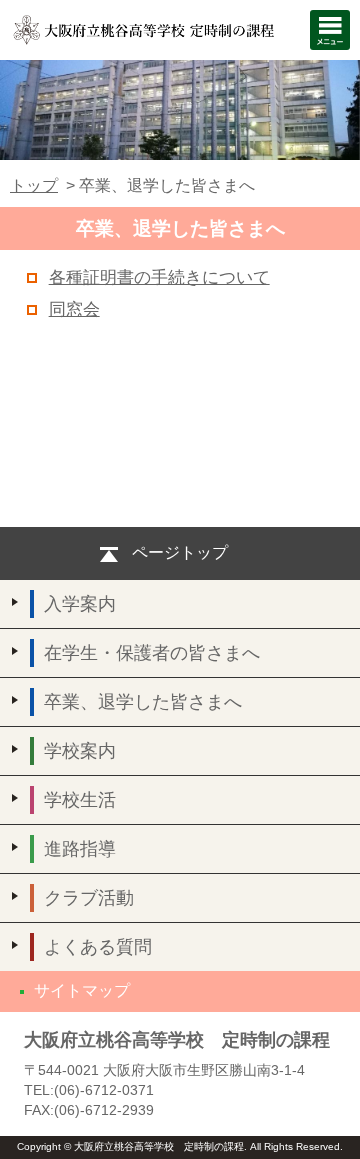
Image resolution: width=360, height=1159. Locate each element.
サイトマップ (82, 990)
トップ (34, 185)
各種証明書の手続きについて (159, 277)
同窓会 (74, 309)
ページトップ (180, 552)
